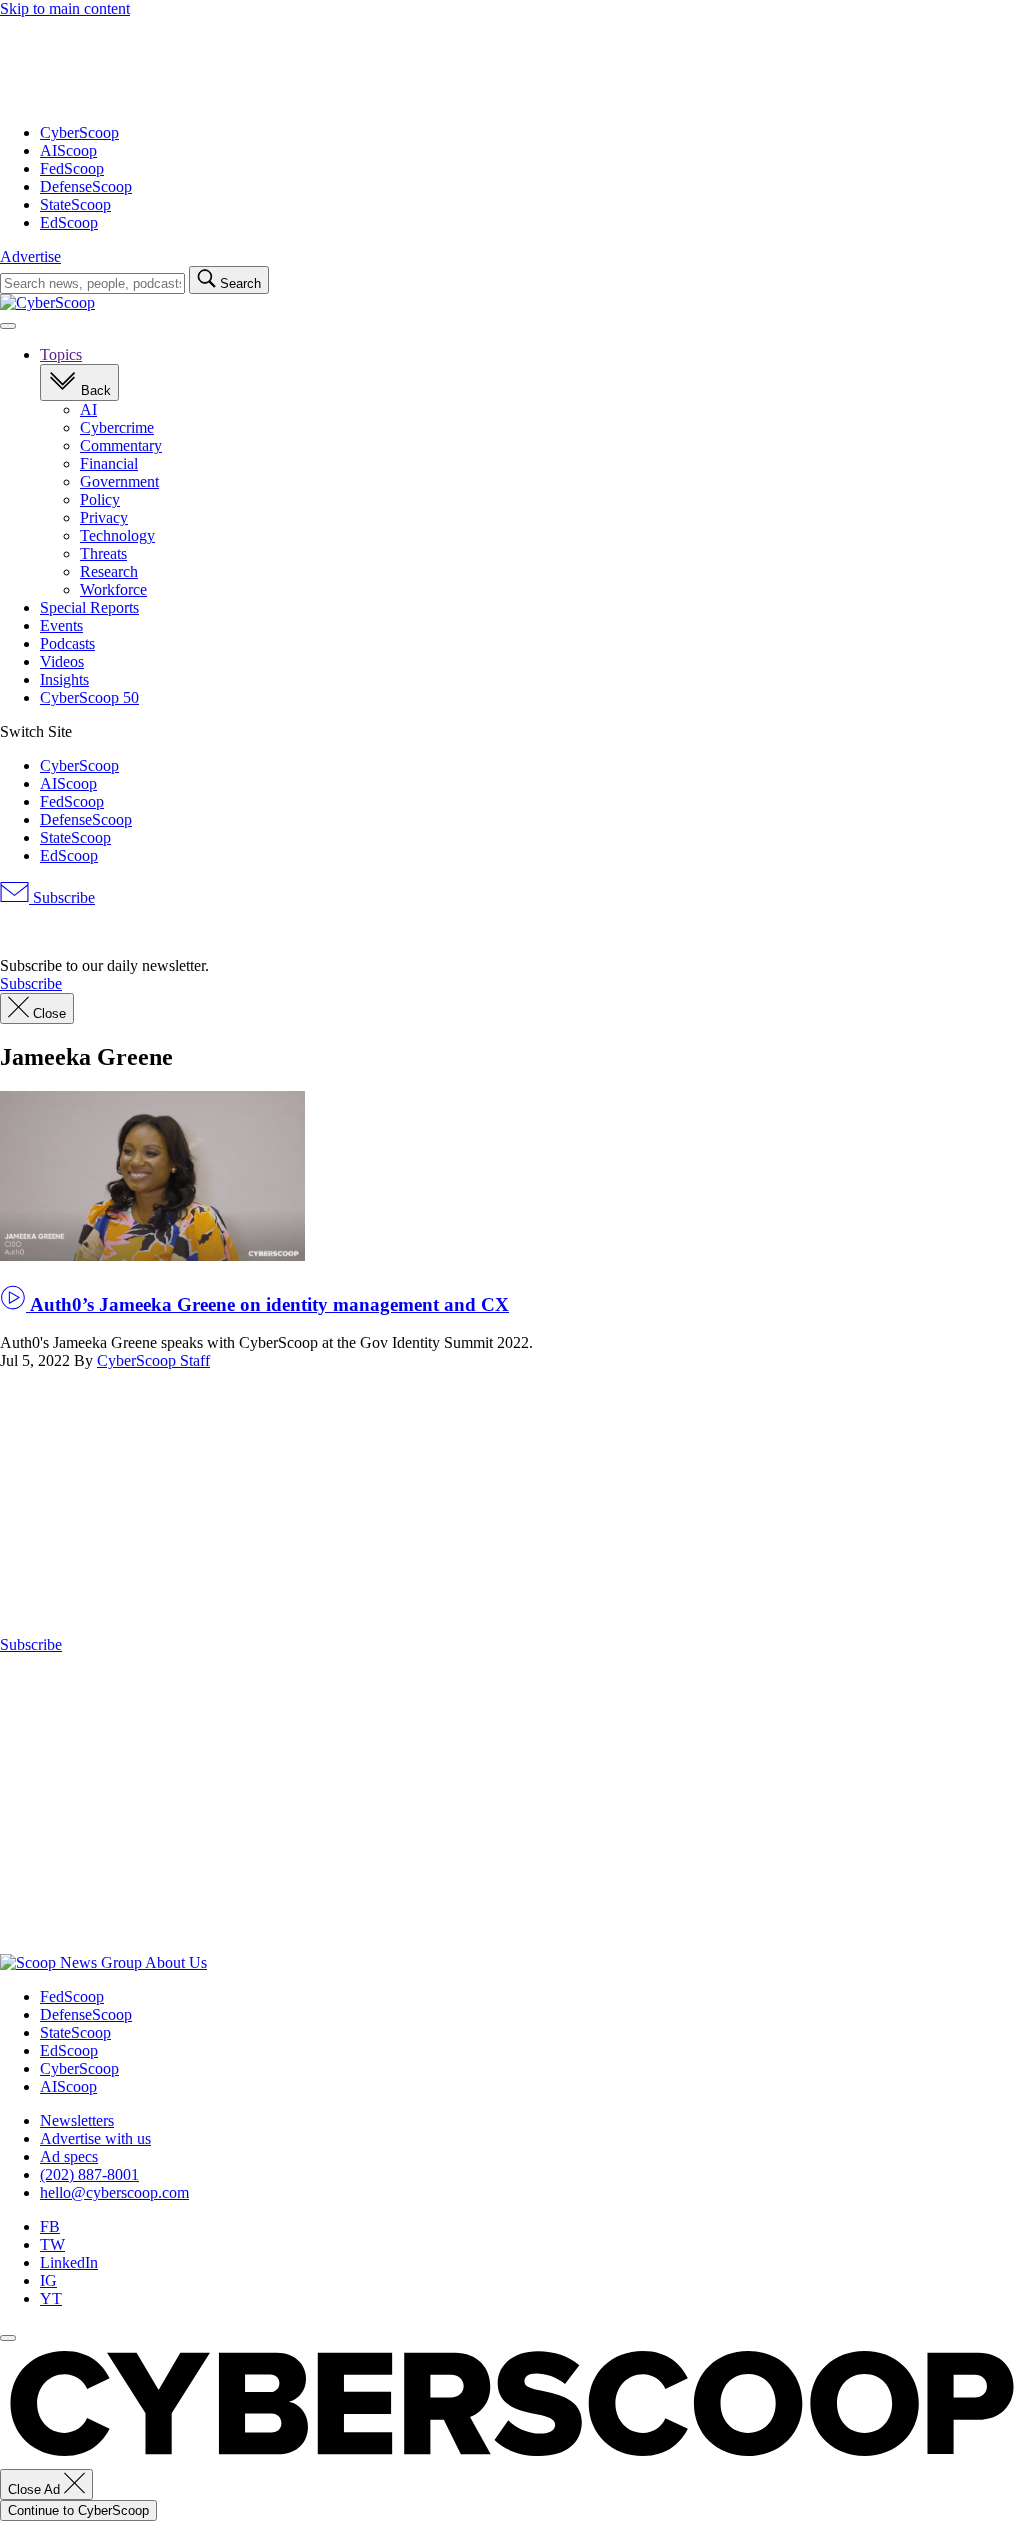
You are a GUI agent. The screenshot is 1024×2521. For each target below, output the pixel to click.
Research (109, 571)
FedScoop (72, 168)
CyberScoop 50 (89, 697)
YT (51, 2298)
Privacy (104, 517)
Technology (117, 535)
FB (50, 2226)
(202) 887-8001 (89, 2174)
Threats (103, 553)
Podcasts (67, 643)
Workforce (113, 589)
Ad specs (69, 2156)
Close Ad (36, 2489)
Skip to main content (65, 8)
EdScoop (69, 222)
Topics (61, 354)
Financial (109, 463)
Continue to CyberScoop (78, 2510)
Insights (64, 679)
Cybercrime (117, 427)
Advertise (30, 256)
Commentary (121, 445)
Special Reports (89, 607)
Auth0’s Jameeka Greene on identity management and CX (267, 1304)
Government (119, 481)
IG (48, 2280)
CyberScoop (79, 132)
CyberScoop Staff (153, 1360)
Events (61, 625)
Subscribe (62, 897)
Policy (100, 499)
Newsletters (77, 2120)
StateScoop (75, 204)
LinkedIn (69, 2262)
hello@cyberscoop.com (114, 2192)
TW (52, 2244)
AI (88, 409)
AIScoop (68, 150)
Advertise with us (95, 2138)
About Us (176, 1962)
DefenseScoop (86, 186)
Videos (62, 661)
